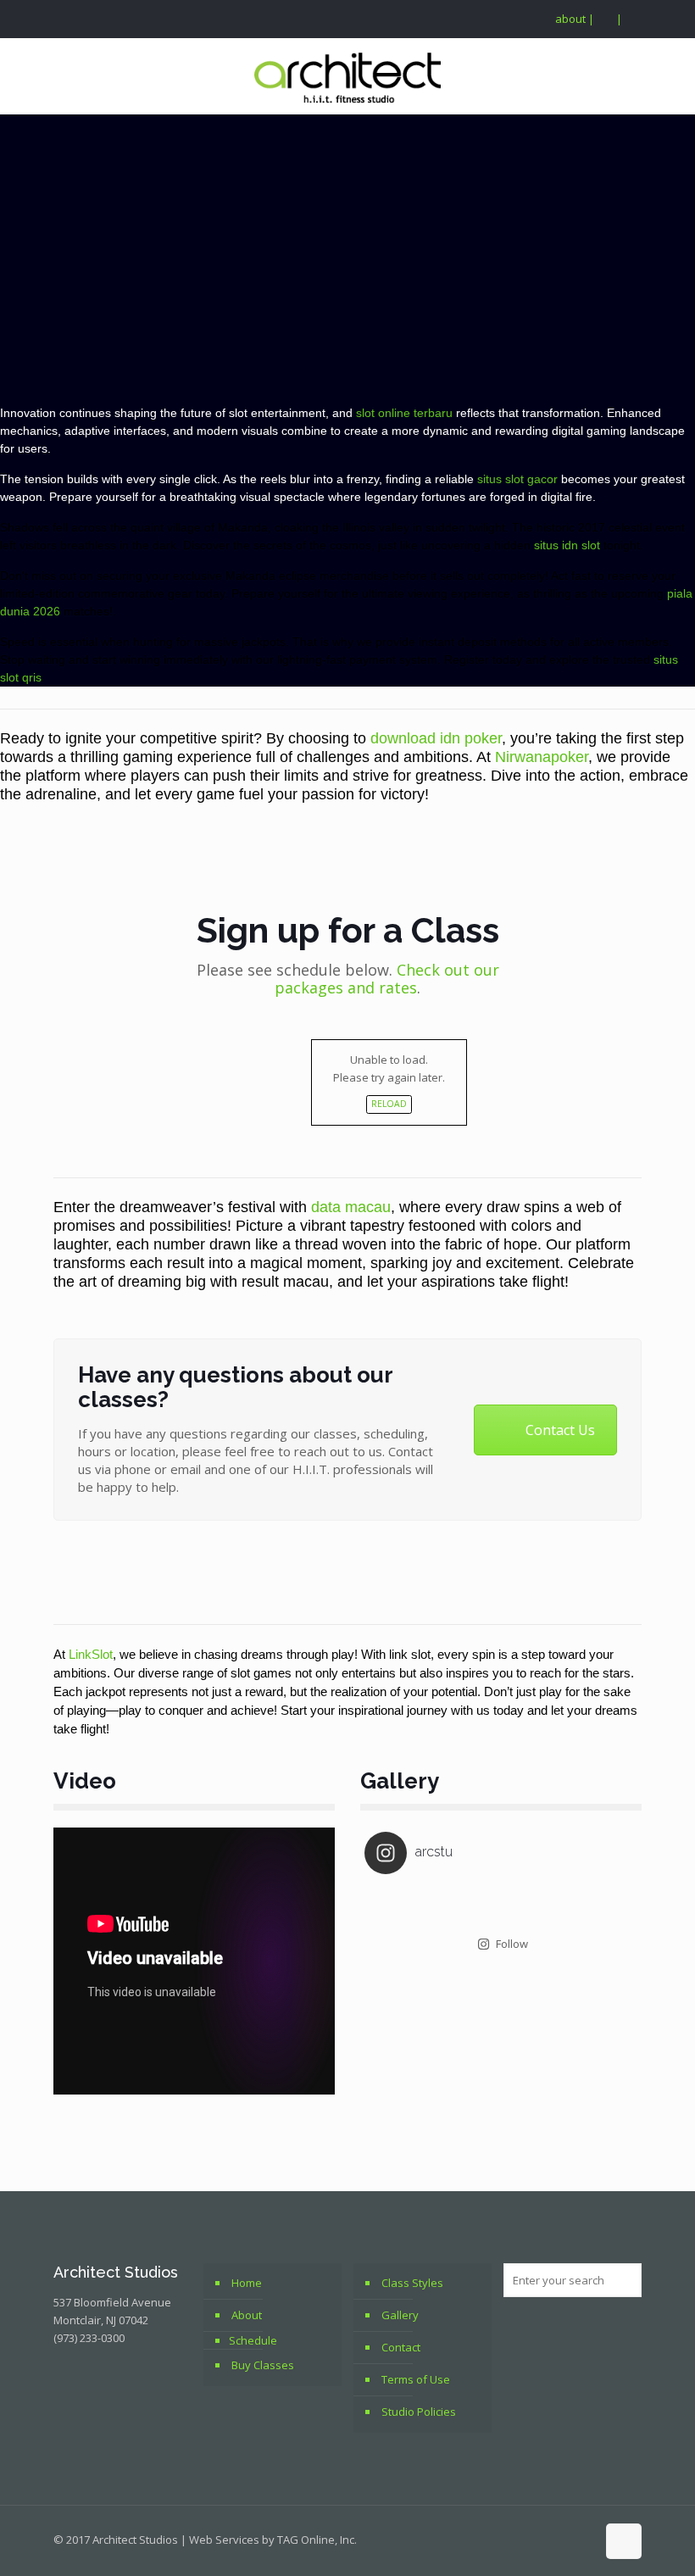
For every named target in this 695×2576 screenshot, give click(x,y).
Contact (401, 2347)
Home (247, 2283)
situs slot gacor (517, 479)
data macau (351, 1207)
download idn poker (436, 738)
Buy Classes (263, 2365)
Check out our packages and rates (387, 979)
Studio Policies (419, 2412)
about (570, 19)
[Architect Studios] (347, 76)
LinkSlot (91, 1654)
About (247, 2315)
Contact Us (560, 1430)
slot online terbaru (404, 413)
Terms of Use (416, 2379)
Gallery (400, 2315)
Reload (389, 1104)
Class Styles (412, 2283)
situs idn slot (567, 545)
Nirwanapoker (542, 757)
